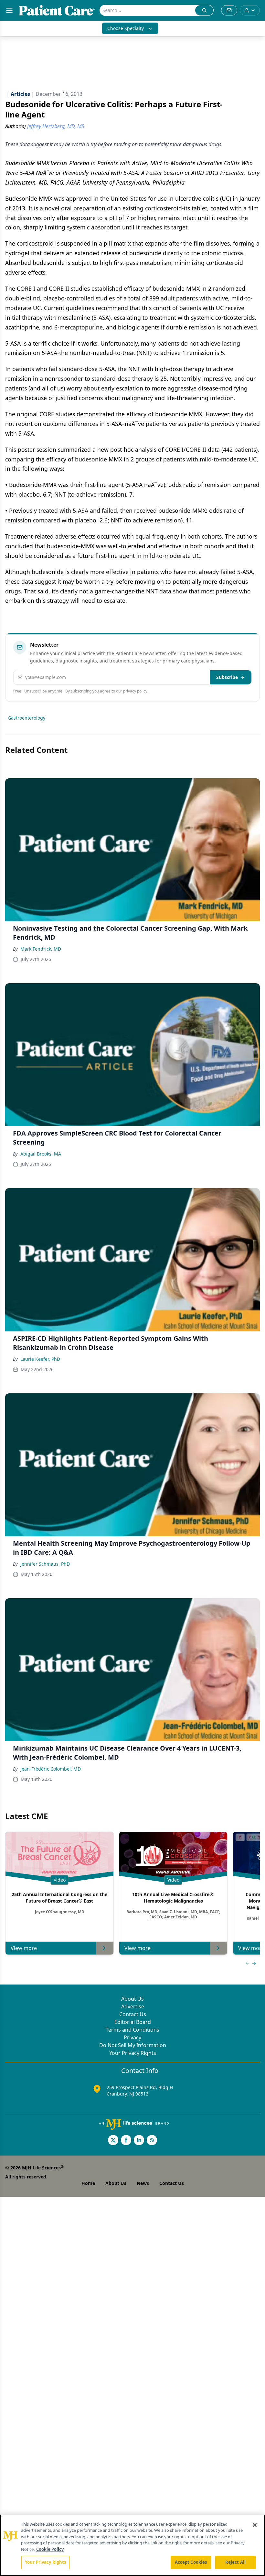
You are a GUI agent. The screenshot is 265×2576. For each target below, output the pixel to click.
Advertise (133, 2006)
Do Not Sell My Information (133, 2045)
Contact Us (133, 2014)
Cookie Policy (50, 2549)
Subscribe (227, 677)
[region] (132, 2545)
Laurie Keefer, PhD (40, 1359)
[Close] (255, 2525)
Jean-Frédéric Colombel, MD (51, 1769)
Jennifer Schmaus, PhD (45, 1564)
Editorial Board (133, 2022)
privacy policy (135, 691)
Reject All (235, 2562)
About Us (132, 1999)
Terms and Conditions (132, 2030)
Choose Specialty (126, 28)
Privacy (132, 2037)
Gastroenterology (26, 718)
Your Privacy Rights (133, 2053)
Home (88, 2183)
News (143, 2183)
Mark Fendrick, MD (41, 949)
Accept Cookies (191, 2562)
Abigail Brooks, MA (41, 1154)
